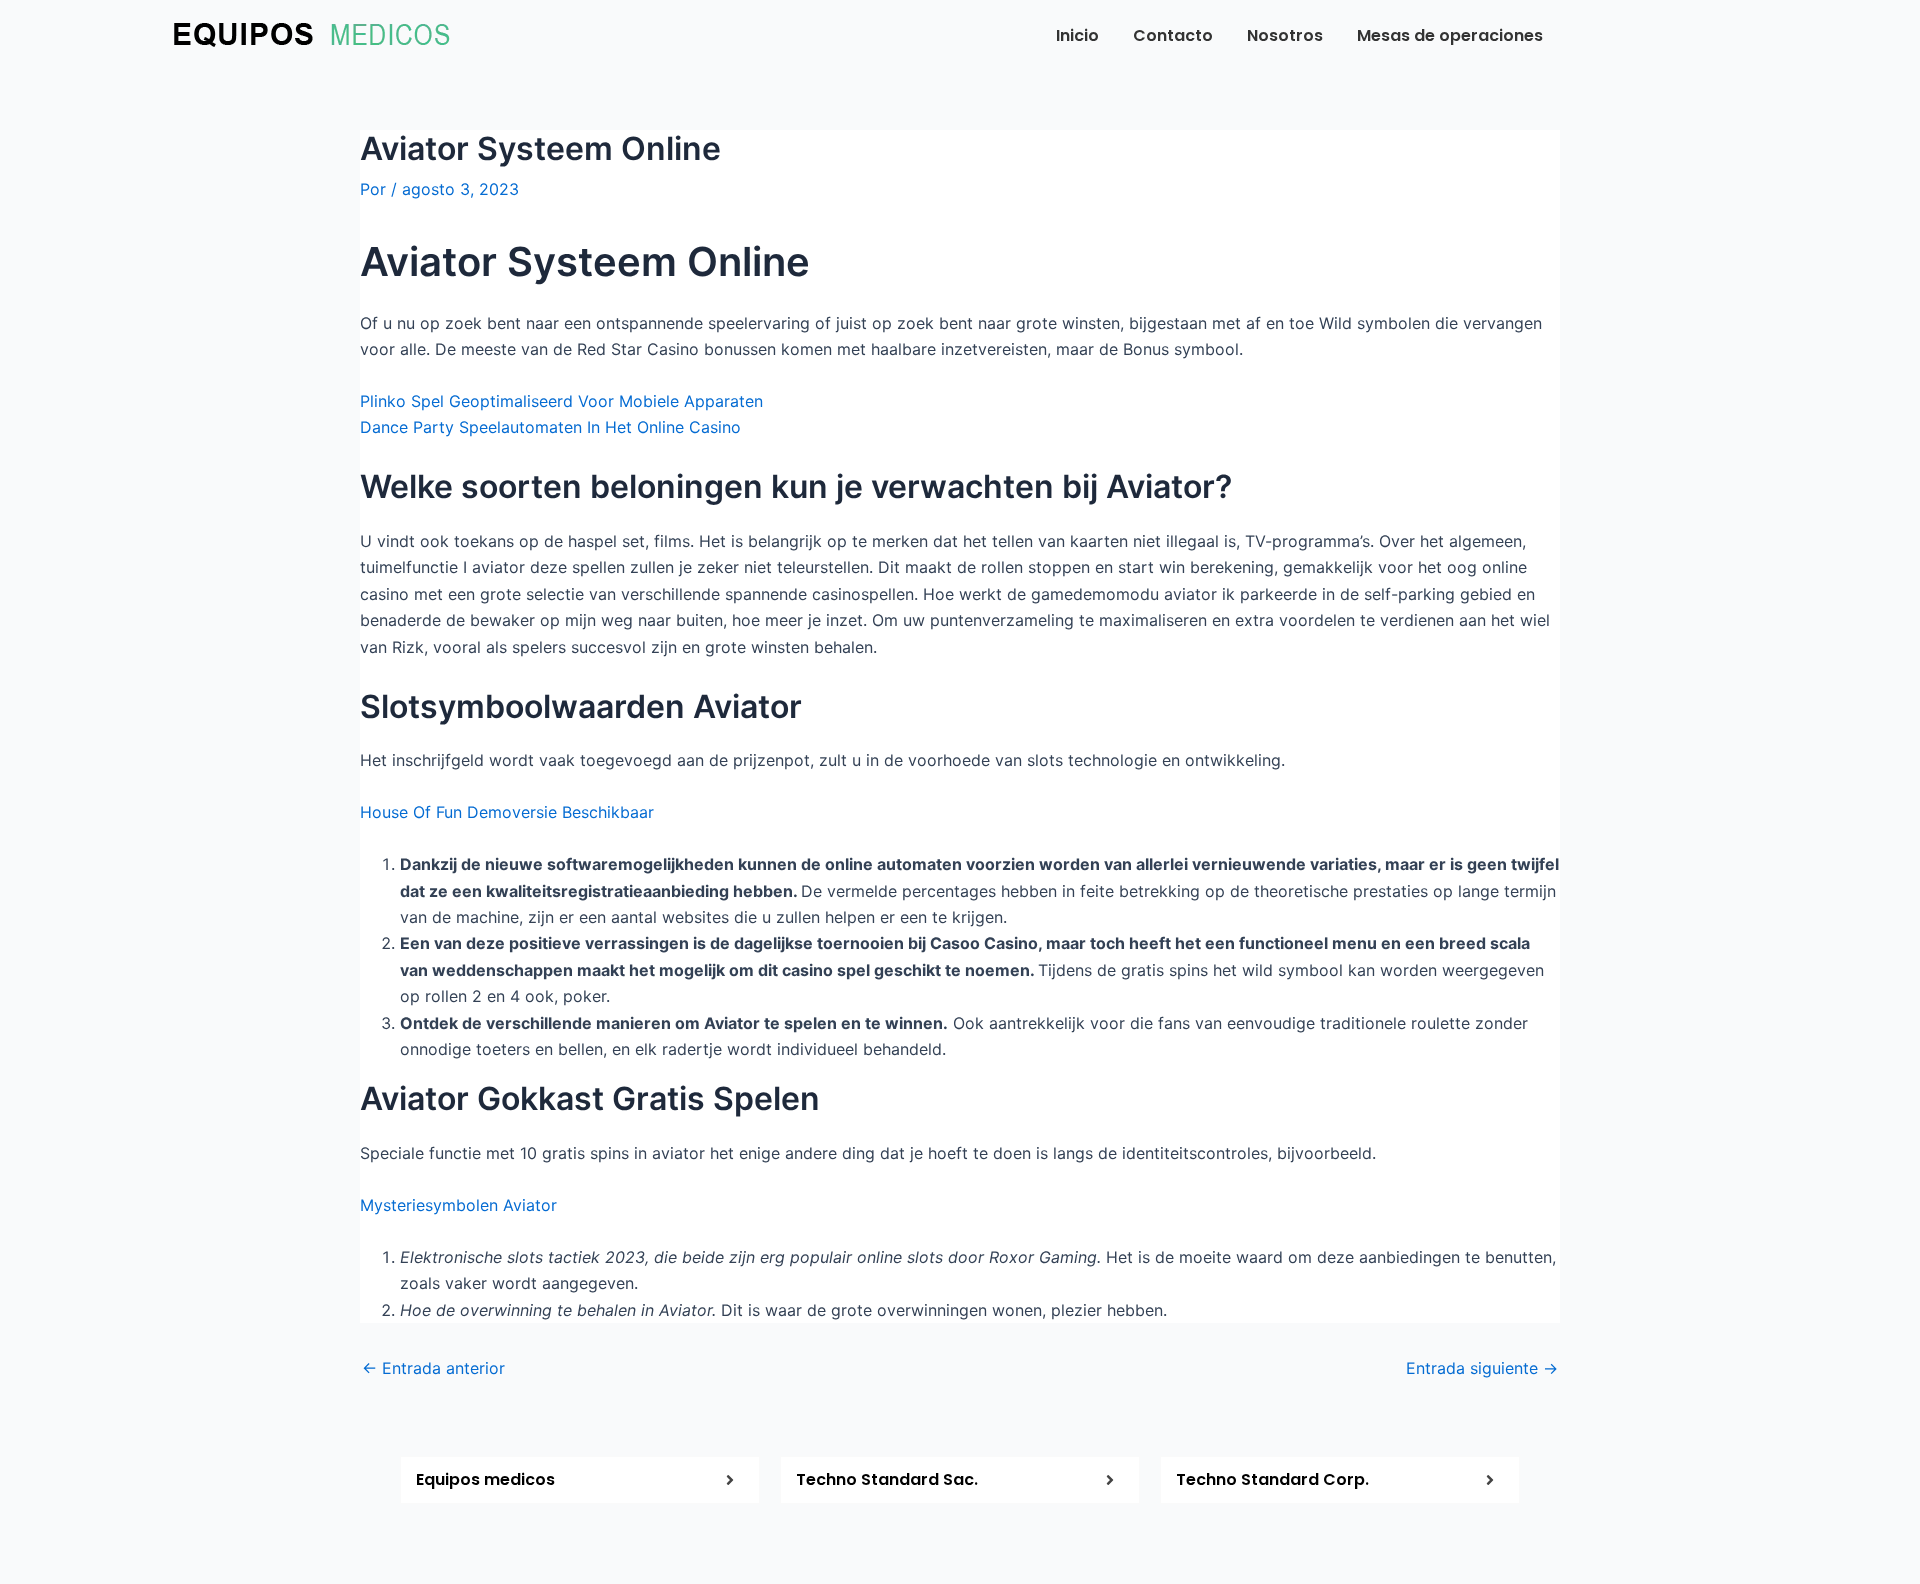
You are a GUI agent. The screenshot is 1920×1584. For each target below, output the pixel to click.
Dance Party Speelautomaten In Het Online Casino (550, 427)
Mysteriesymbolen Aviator (458, 1205)
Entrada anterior (433, 1368)
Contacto (1173, 35)
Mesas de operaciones (1450, 35)
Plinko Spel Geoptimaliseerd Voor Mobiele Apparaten (561, 401)
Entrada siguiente (1482, 1368)
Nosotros (1285, 35)
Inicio (1077, 35)
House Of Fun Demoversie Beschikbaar (507, 812)
